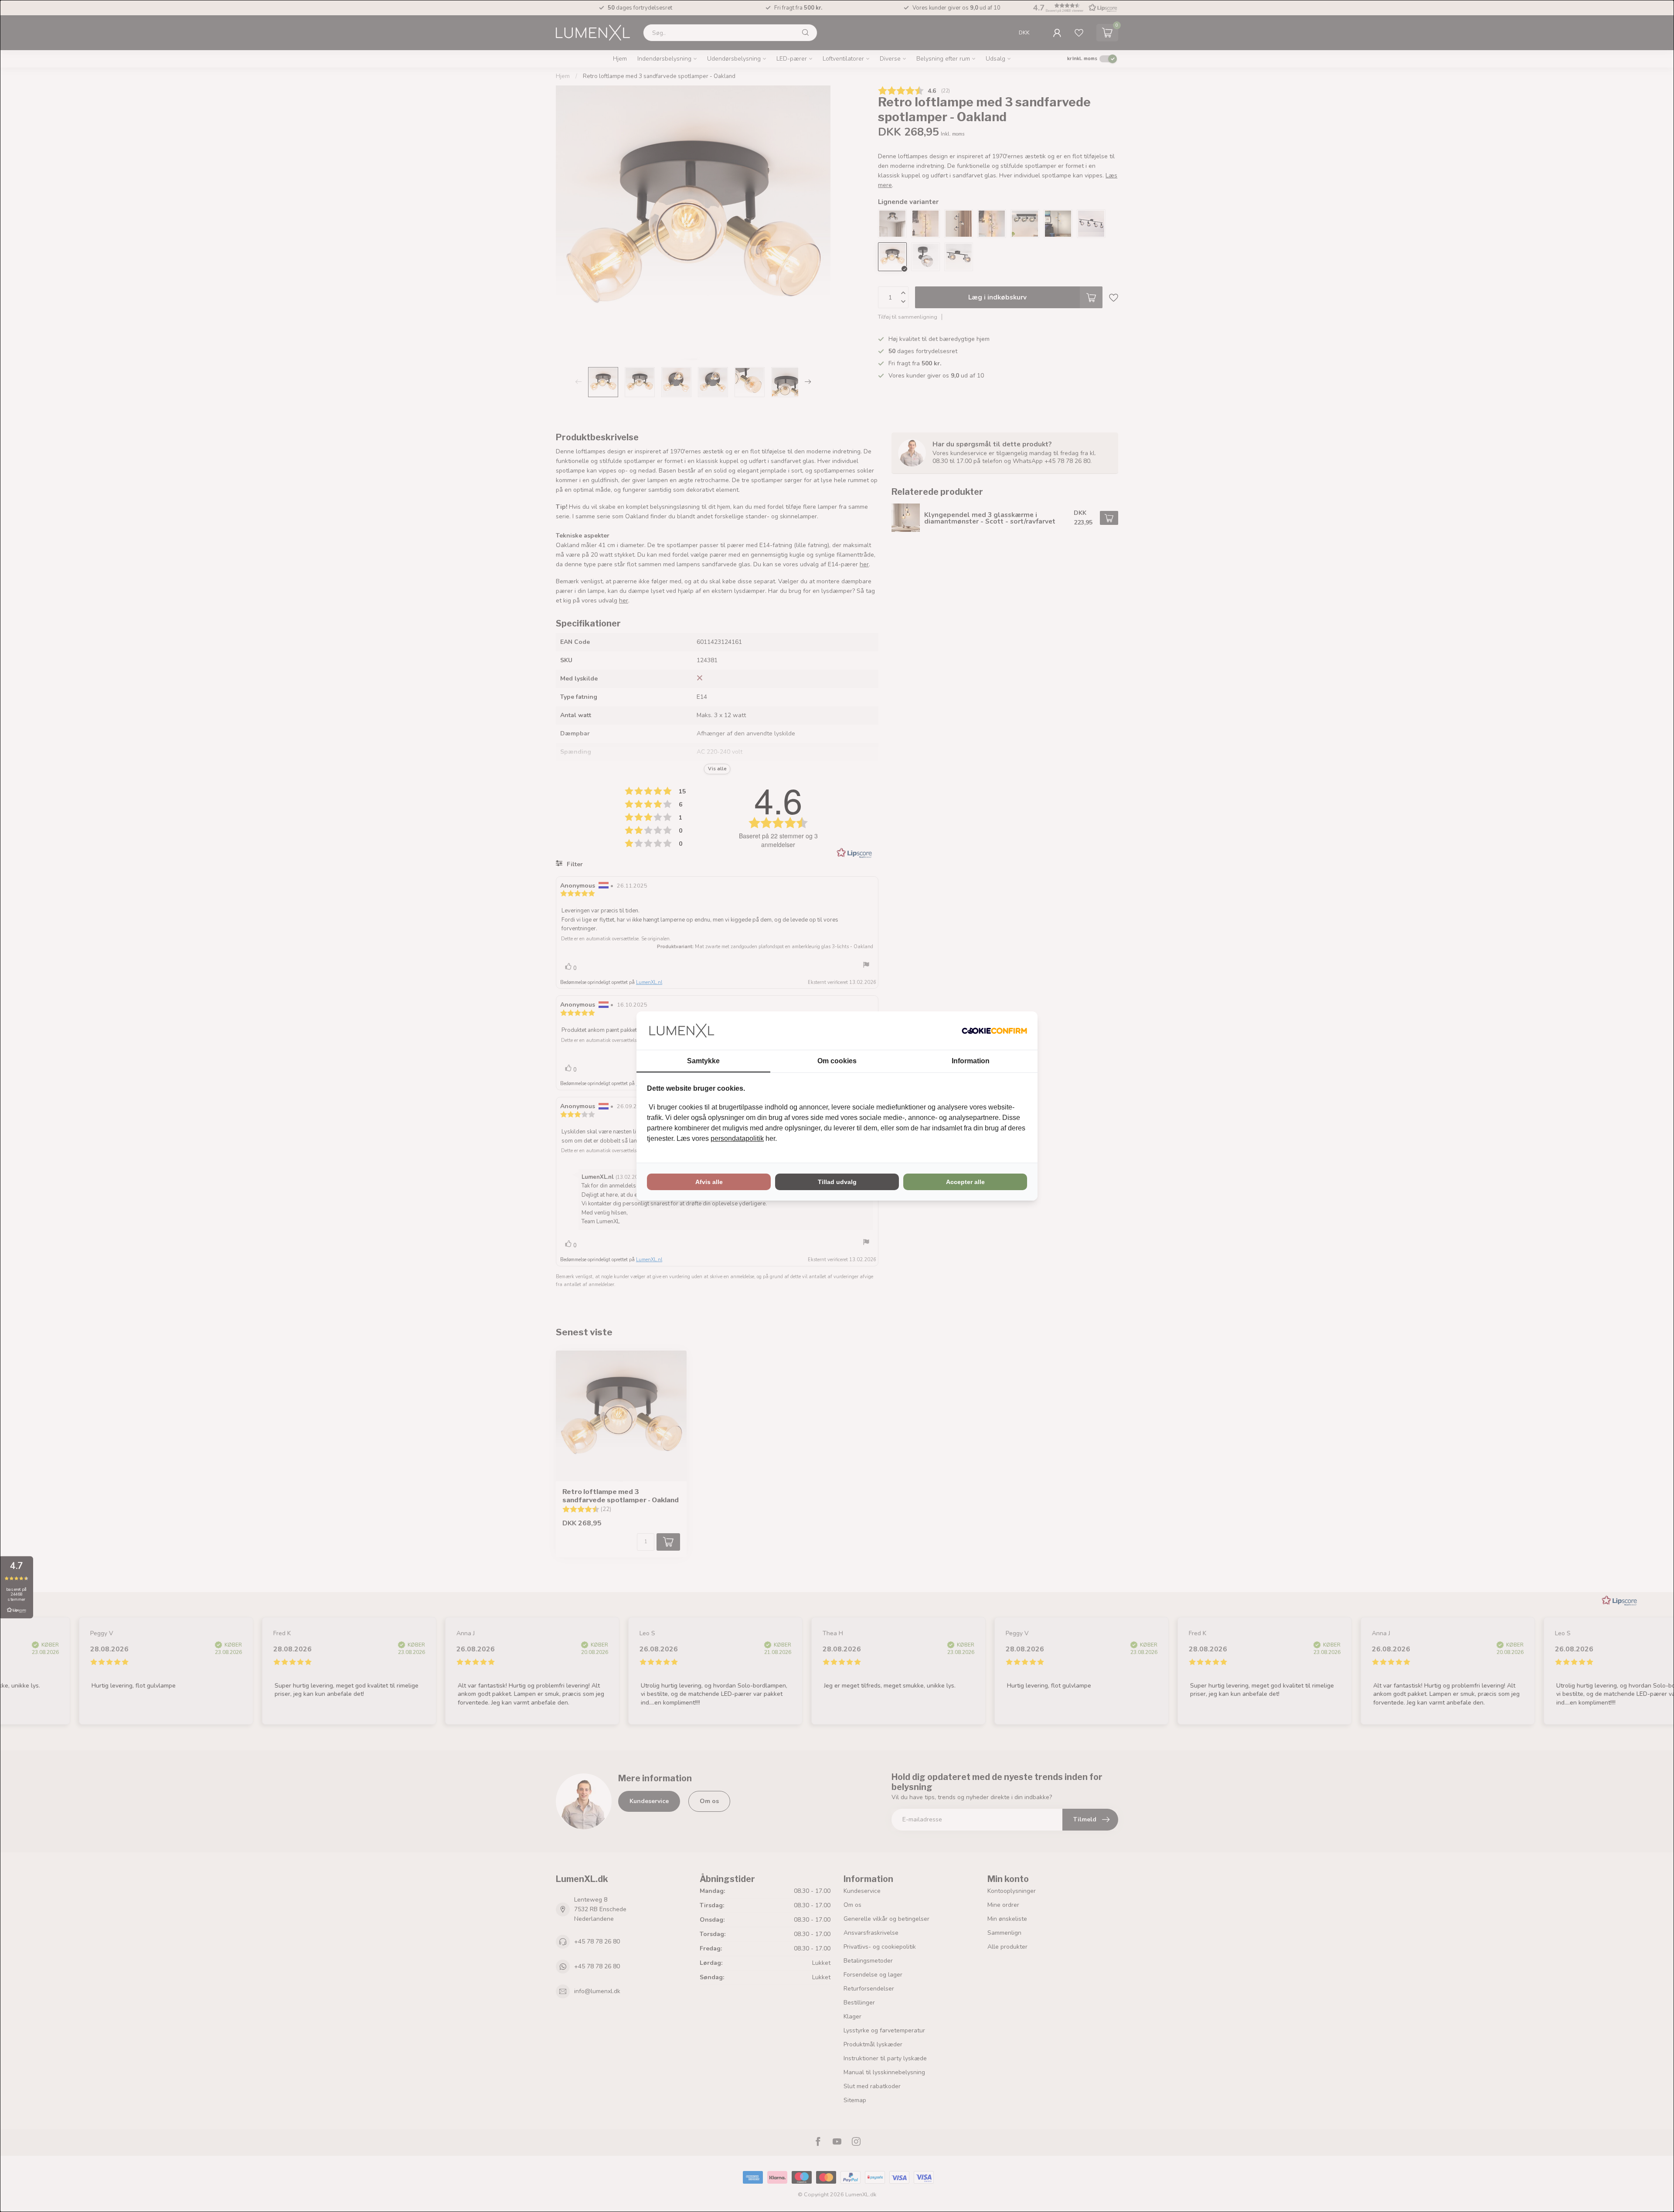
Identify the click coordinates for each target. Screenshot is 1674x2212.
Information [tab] (971, 1061)
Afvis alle (709, 1182)
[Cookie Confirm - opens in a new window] (994, 1031)
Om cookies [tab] (837, 1061)
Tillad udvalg (837, 1182)
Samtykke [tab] (703, 1061)
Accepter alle (965, 1182)
